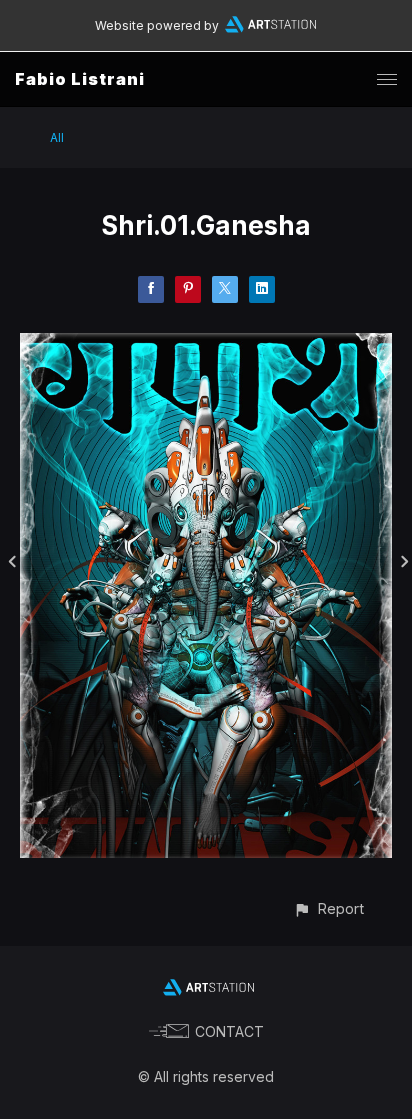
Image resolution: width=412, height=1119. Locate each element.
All (57, 137)
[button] (328, 908)
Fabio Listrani (80, 79)
